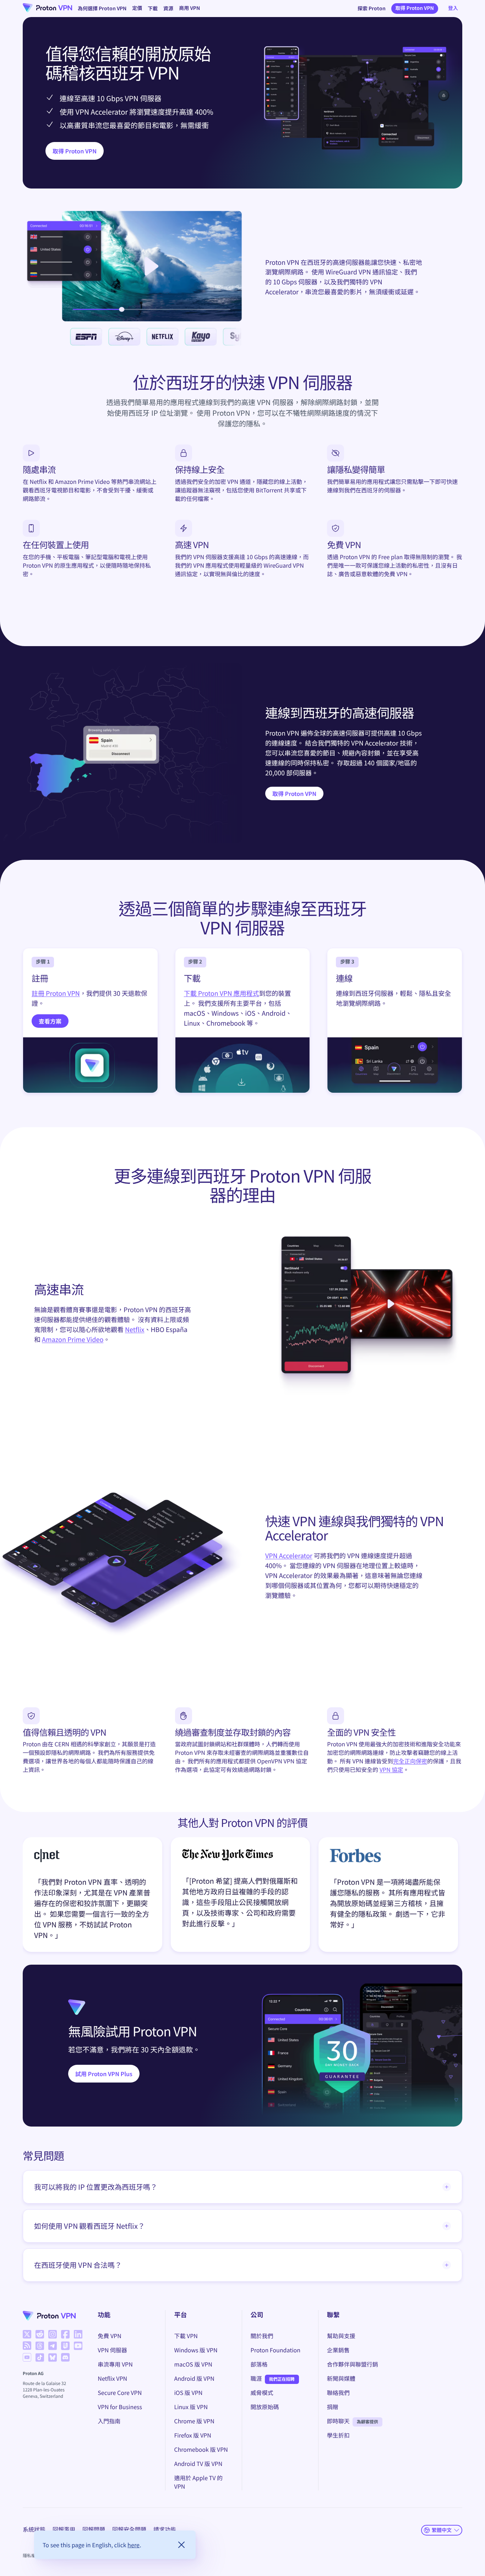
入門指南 (109, 2421)
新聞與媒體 (341, 2378)
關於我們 (262, 2336)
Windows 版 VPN (196, 2350)
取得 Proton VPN (415, 8)
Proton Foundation (276, 2350)
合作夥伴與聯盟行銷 (353, 2364)
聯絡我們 (338, 2392)
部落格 (259, 2364)
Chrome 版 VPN (194, 2421)
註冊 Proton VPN (56, 993)
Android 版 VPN (194, 2378)
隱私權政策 (33, 2556)
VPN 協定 (391, 1769)
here (133, 2545)
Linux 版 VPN (191, 2407)
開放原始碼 (265, 2407)
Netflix (135, 1330)
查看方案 (50, 1021)
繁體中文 (442, 2530)
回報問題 (94, 2529)
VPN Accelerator (289, 1556)
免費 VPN (109, 2336)
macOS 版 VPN (193, 2364)
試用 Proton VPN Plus (104, 2074)
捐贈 (333, 2407)
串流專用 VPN (115, 2364)
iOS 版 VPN (188, 2392)
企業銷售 (338, 2350)
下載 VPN (186, 2336)
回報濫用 (64, 2529)
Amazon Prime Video (73, 1339)
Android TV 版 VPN (198, 2463)
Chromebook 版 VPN (201, 2449)
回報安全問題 (129, 2529)
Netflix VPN (112, 2378)
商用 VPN (189, 8)
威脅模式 (262, 2392)
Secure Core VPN (120, 2392)
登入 (453, 8)
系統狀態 (34, 2529)
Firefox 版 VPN (192, 2435)
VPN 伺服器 (112, 2350)
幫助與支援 (341, 2336)
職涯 (256, 2378)
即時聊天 (338, 2421)
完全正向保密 (410, 1761)
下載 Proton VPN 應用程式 (222, 993)
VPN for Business (120, 2407)
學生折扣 (338, 2435)
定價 (137, 8)
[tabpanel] (243, 1897)
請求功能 (165, 2529)
